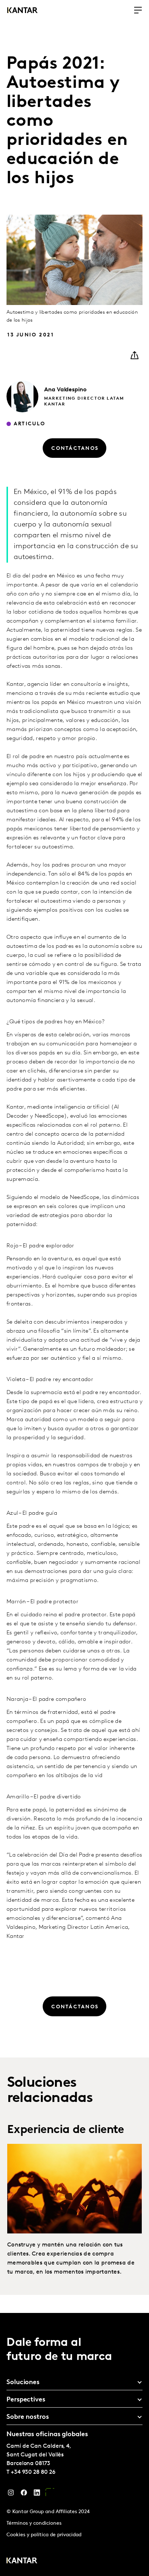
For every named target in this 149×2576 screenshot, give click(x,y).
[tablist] (74, 2444)
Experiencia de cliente (66, 2130)
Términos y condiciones (34, 2523)
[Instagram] (11, 2494)
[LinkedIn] (37, 2494)
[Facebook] (24, 2494)
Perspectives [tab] (26, 2400)
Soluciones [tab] (23, 2383)
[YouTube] (50, 2494)
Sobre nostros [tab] (28, 2417)
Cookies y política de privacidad (44, 2535)
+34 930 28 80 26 (33, 2472)
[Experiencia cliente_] (74, 2189)
